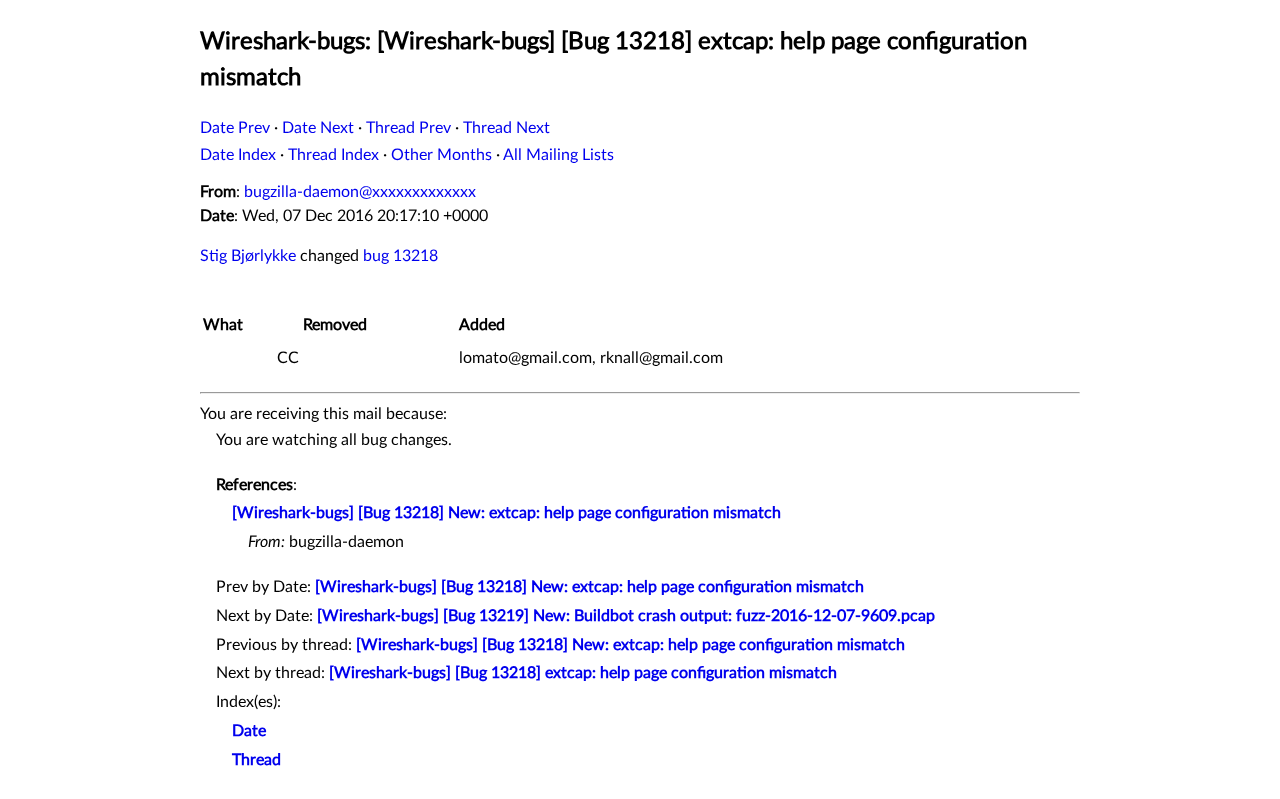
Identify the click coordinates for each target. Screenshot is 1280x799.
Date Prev (235, 128)
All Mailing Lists (558, 155)
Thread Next (506, 128)
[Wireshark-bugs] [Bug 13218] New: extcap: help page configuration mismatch (506, 513)
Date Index (238, 155)
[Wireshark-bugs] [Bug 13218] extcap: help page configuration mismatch (583, 673)
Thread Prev (408, 128)
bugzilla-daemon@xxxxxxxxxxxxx (360, 192)
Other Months (441, 155)
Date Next (318, 128)
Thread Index (333, 155)
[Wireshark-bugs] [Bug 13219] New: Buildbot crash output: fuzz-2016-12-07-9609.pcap (626, 616)
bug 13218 (400, 256)
